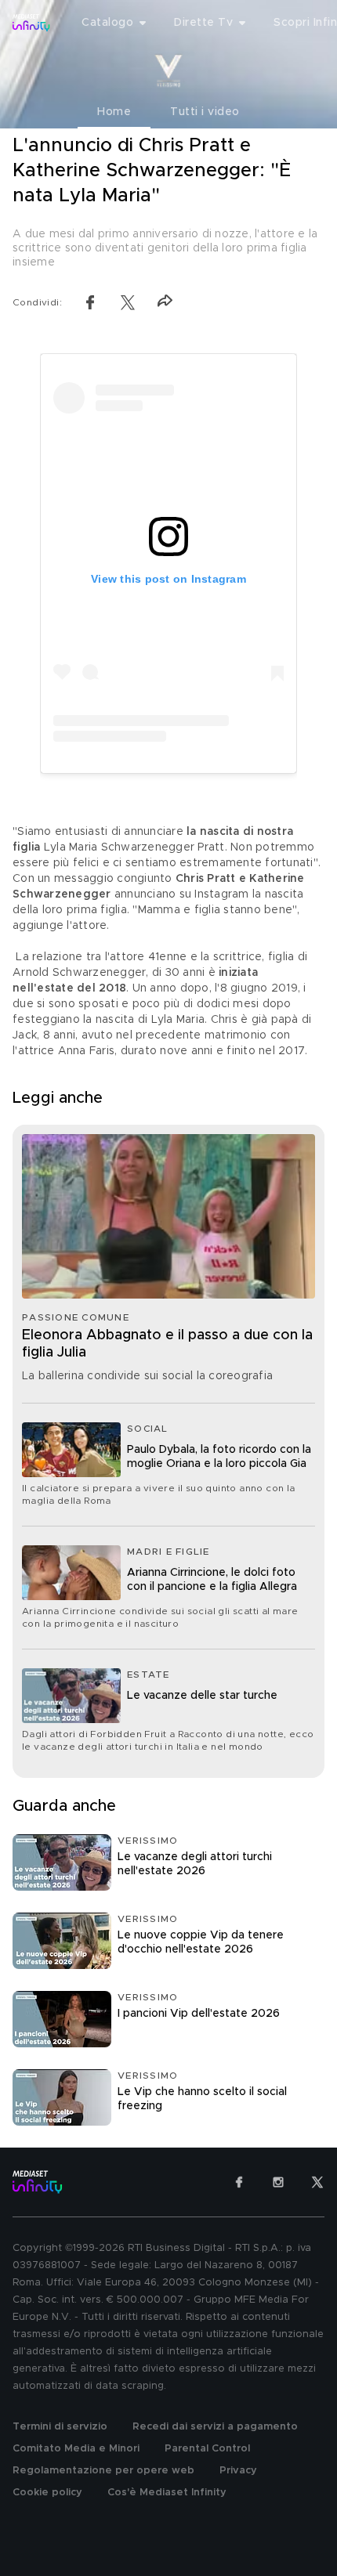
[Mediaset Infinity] (31, 23)
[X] (317, 2182)
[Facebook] (239, 2182)
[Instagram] (278, 2182)
